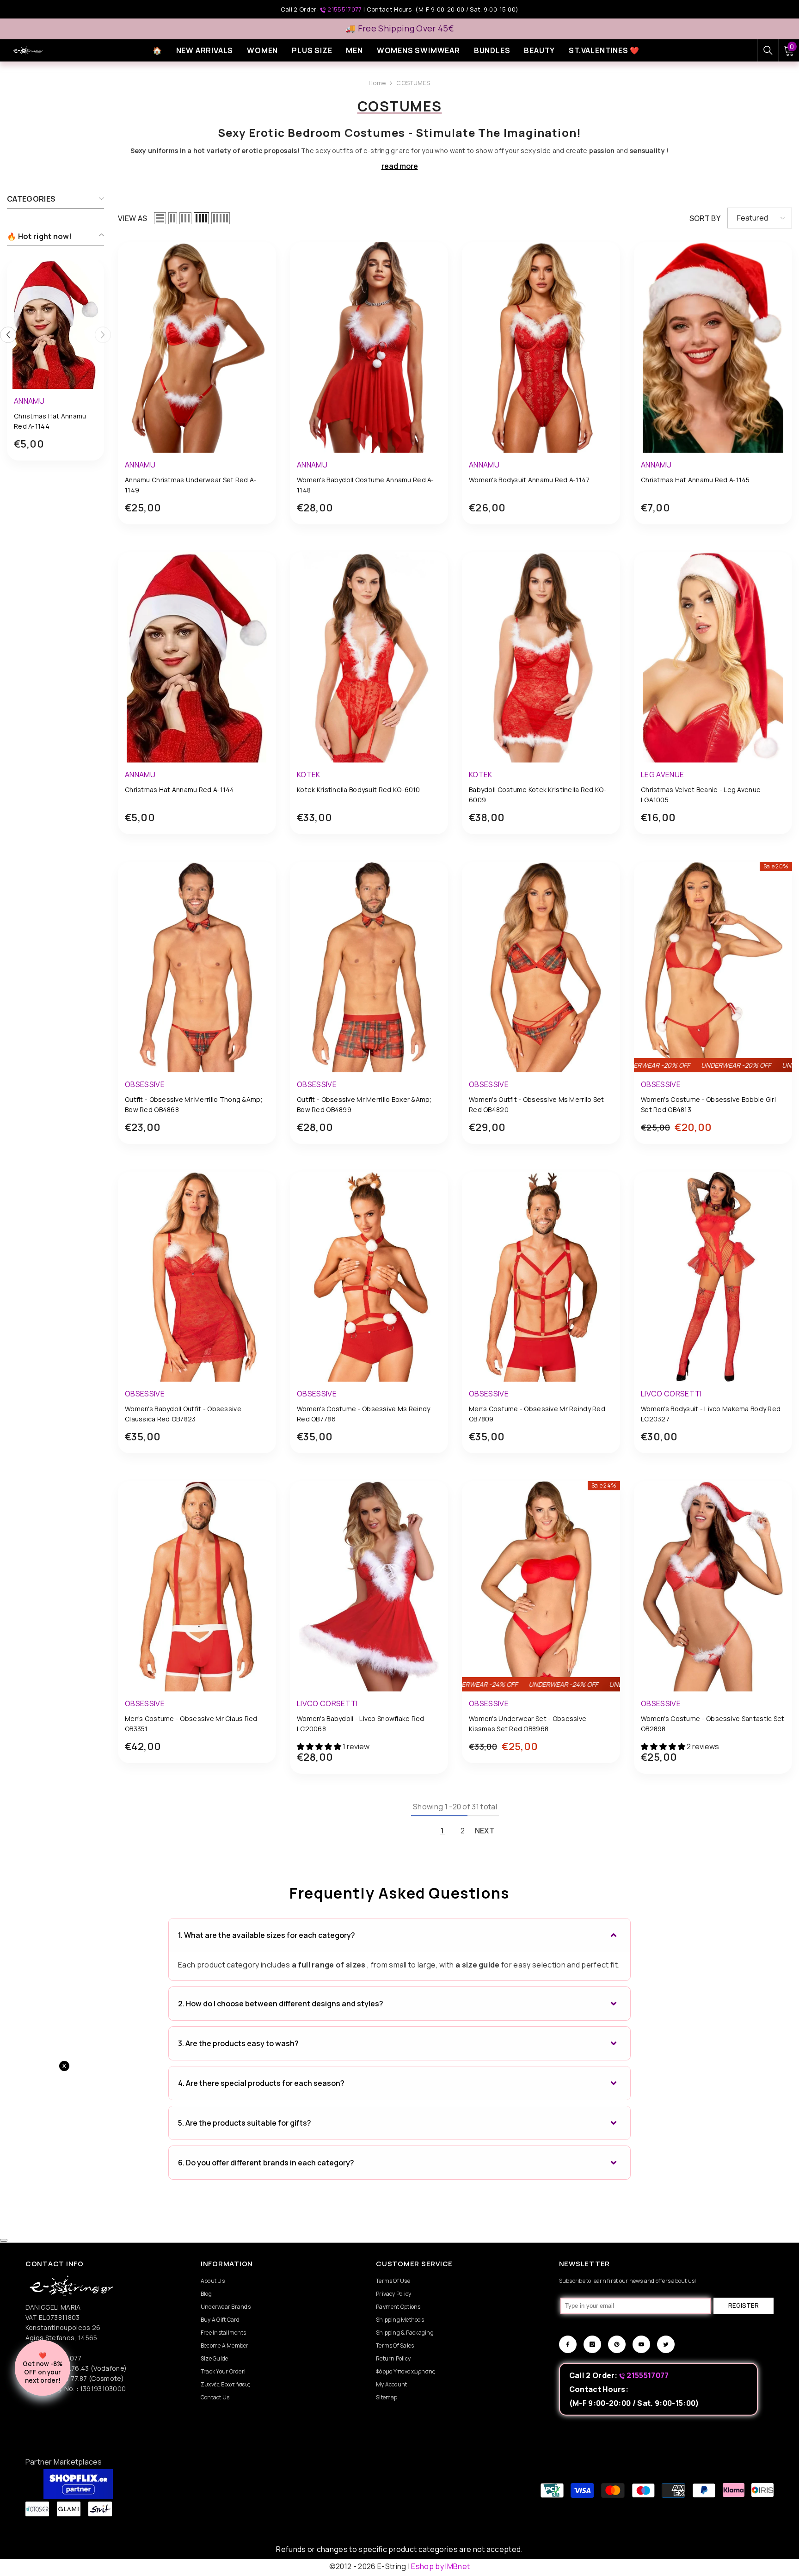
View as (132, 218)
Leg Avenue (662, 775)
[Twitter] (666, 2344)
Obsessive (145, 1084)
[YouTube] (641, 2344)
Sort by (705, 218)
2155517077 (345, 9)
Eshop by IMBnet (440, 2566)
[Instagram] (592, 2344)
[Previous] (8, 335)
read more (400, 166)
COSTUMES (413, 83)
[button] (160, 218)
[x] (92, 2165)
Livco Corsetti (671, 1394)
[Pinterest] (617, 2344)
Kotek (309, 775)
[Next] (103, 335)
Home (377, 83)
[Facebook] (568, 2344)
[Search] (768, 50)
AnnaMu (29, 401)
